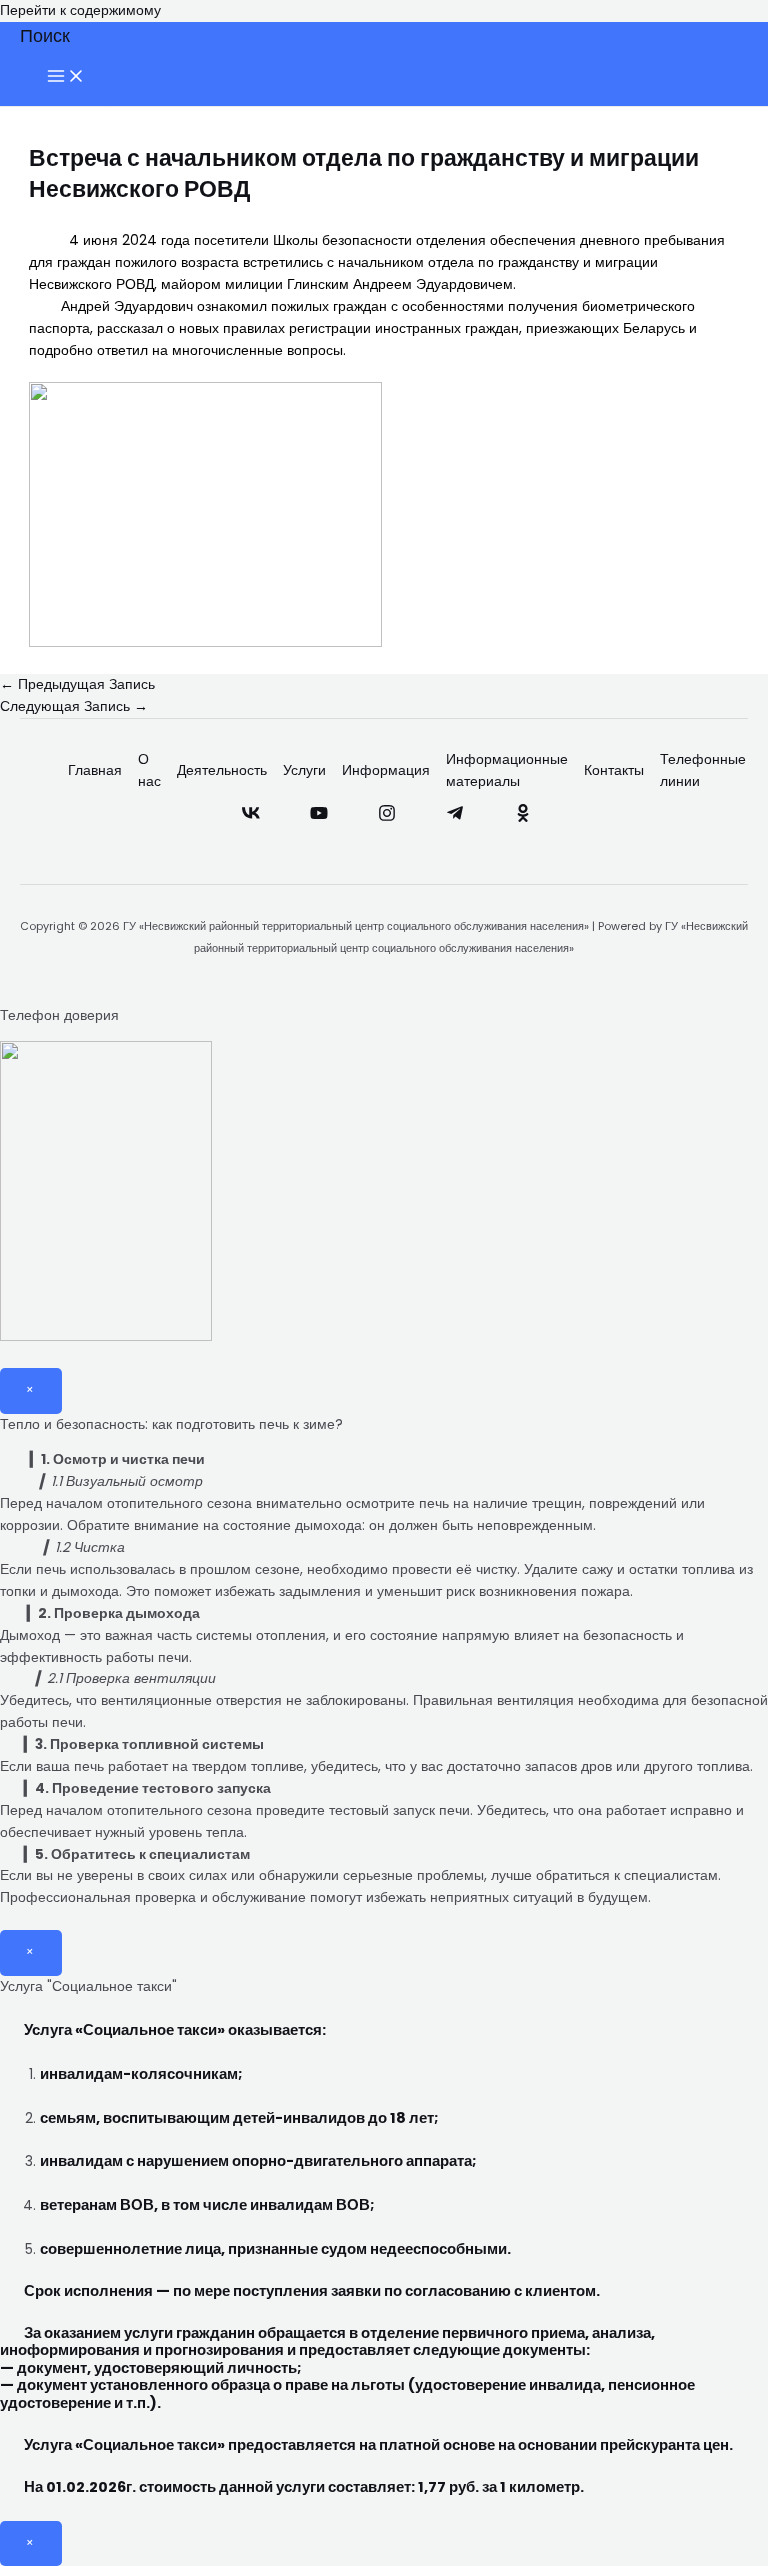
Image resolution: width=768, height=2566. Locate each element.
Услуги (304, 770)
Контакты (614, 770)
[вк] (251, 817)
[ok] (523, 817)
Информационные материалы (507, 770)
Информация (386, 770)
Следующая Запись (74, 706)
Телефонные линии (703, 770)
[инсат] (387, 817)
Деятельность (222, 770)
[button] (45, 35)
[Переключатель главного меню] (66, 77)
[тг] (455, 817)
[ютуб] (319, 817)
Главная (95, 770)
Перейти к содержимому (80, 10)
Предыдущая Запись (77, 684)
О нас (149, 770)
